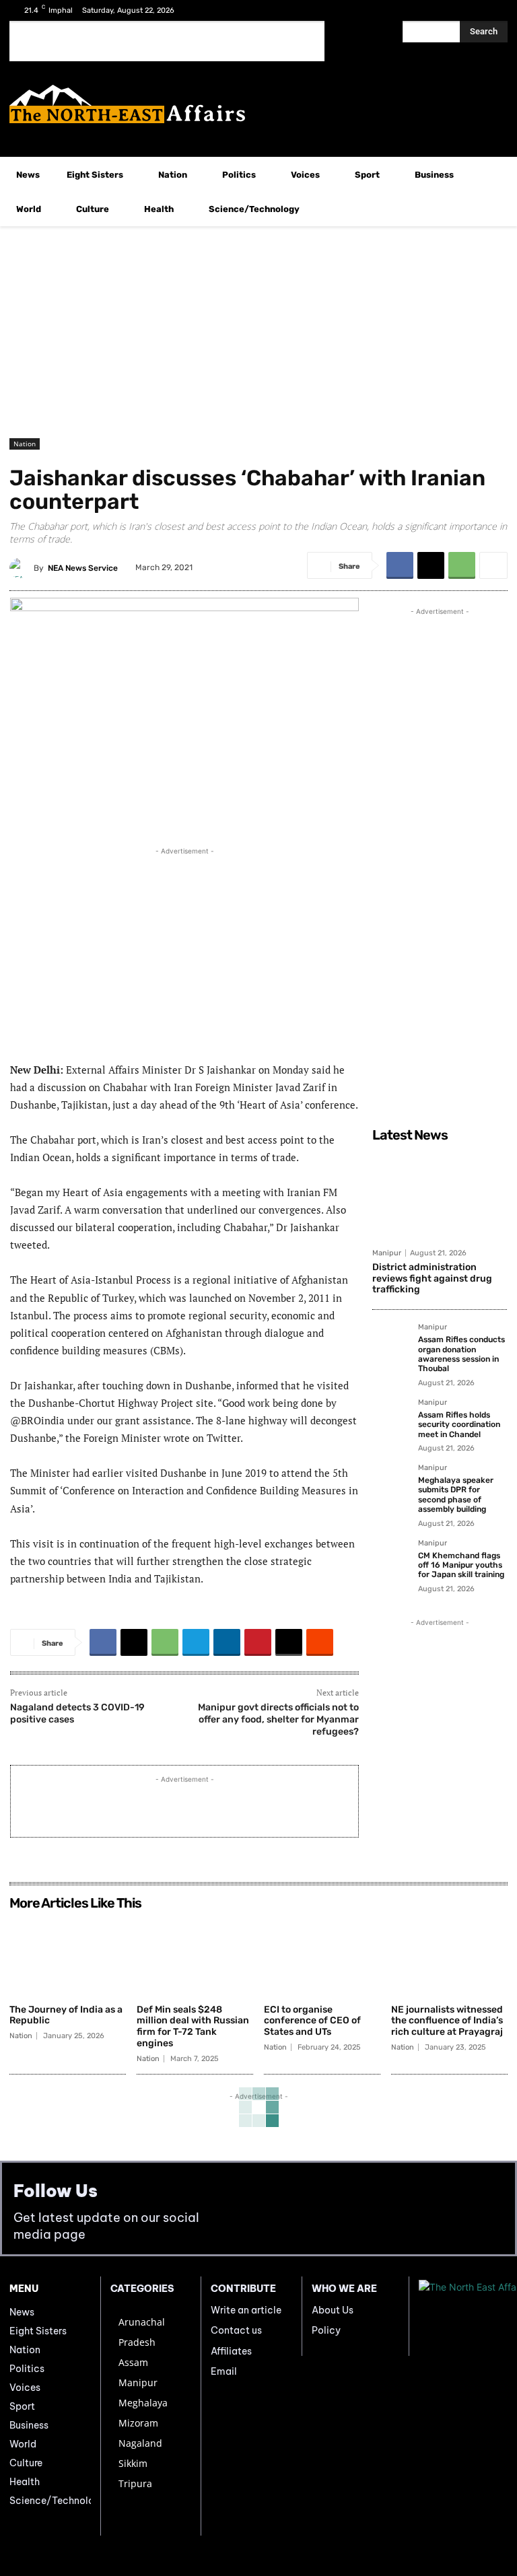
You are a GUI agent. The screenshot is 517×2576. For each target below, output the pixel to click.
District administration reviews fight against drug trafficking (432, 1279)
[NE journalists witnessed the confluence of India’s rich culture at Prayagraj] (449, 1957)
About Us (333, 2310)
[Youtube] (493, 10)
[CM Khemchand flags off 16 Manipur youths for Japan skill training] (391, 1558)
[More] (493, 565)
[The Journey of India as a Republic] (68, 1957)
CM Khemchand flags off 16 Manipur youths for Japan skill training (461, 1565)
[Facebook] (451, 10)
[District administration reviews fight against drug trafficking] (440, 1195)
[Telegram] (196, 1642)
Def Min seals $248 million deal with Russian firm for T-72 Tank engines (193, 2026)
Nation (25, 444)
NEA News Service (83, 568)
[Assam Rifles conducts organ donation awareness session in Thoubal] (391, 1342)
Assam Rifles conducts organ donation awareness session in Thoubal (461, 1354)
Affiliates (231, 2351)
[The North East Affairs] (258, 104)
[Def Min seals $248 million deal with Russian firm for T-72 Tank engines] (195, 1957)
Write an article (246, 2310)
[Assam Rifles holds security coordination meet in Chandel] (391, 1418)
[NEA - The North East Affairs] (463, 2316)
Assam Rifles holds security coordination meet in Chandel (459, 1425)
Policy (326, 2330)
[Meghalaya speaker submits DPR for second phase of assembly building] (391, 1483)
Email (224, 2371)
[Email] (289, 1642)
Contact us (236, 2330)
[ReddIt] (320, 1642)
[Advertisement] (167, 41)
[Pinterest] (258, 1642)
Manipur (387, 1253)
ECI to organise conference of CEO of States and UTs (312, 2021)
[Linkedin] (227, 1642)
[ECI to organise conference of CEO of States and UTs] (322, 1957)
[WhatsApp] (462, 565)
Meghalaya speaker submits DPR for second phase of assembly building (456, 1495)
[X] (472, 10)
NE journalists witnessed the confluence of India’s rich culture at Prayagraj (447, 2021)
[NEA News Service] (22, 568)
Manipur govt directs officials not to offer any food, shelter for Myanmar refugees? (278, 1719)
